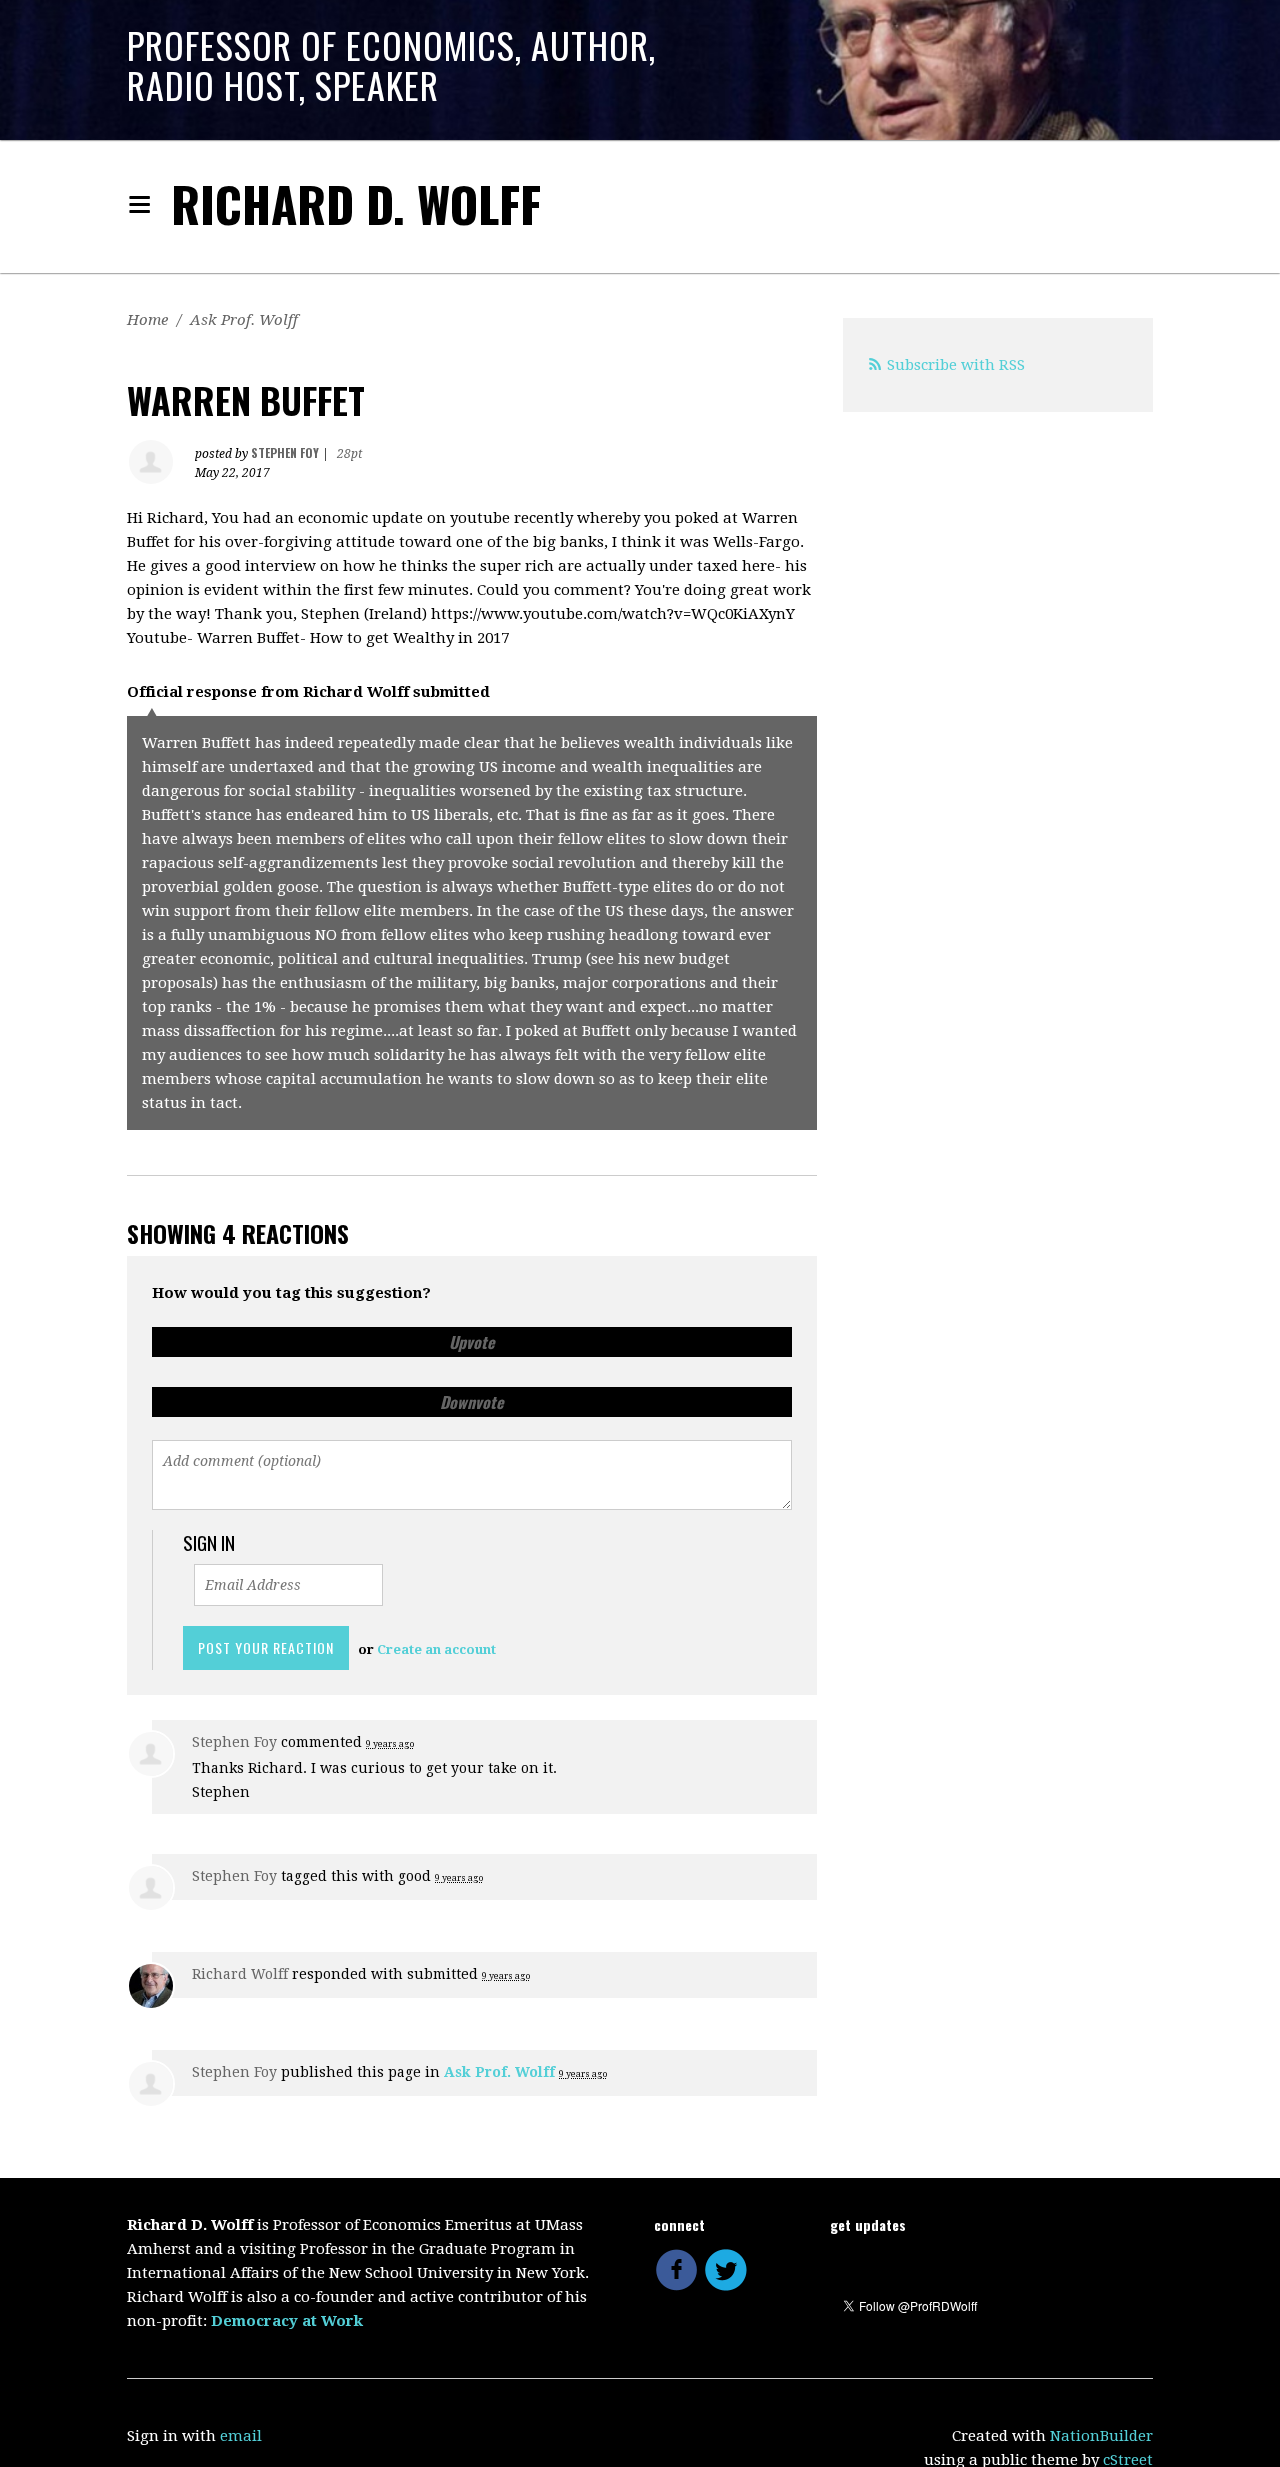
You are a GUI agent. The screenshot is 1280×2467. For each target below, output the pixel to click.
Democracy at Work (287, 2321)
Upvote (472, 1342)
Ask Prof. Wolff (244, 320)
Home (147, 320)
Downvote (472, 1402)
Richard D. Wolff (356, 203)
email (241, 2436)
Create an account (436, 1649)
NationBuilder (1101, 2436)
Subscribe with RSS (956, 365)
